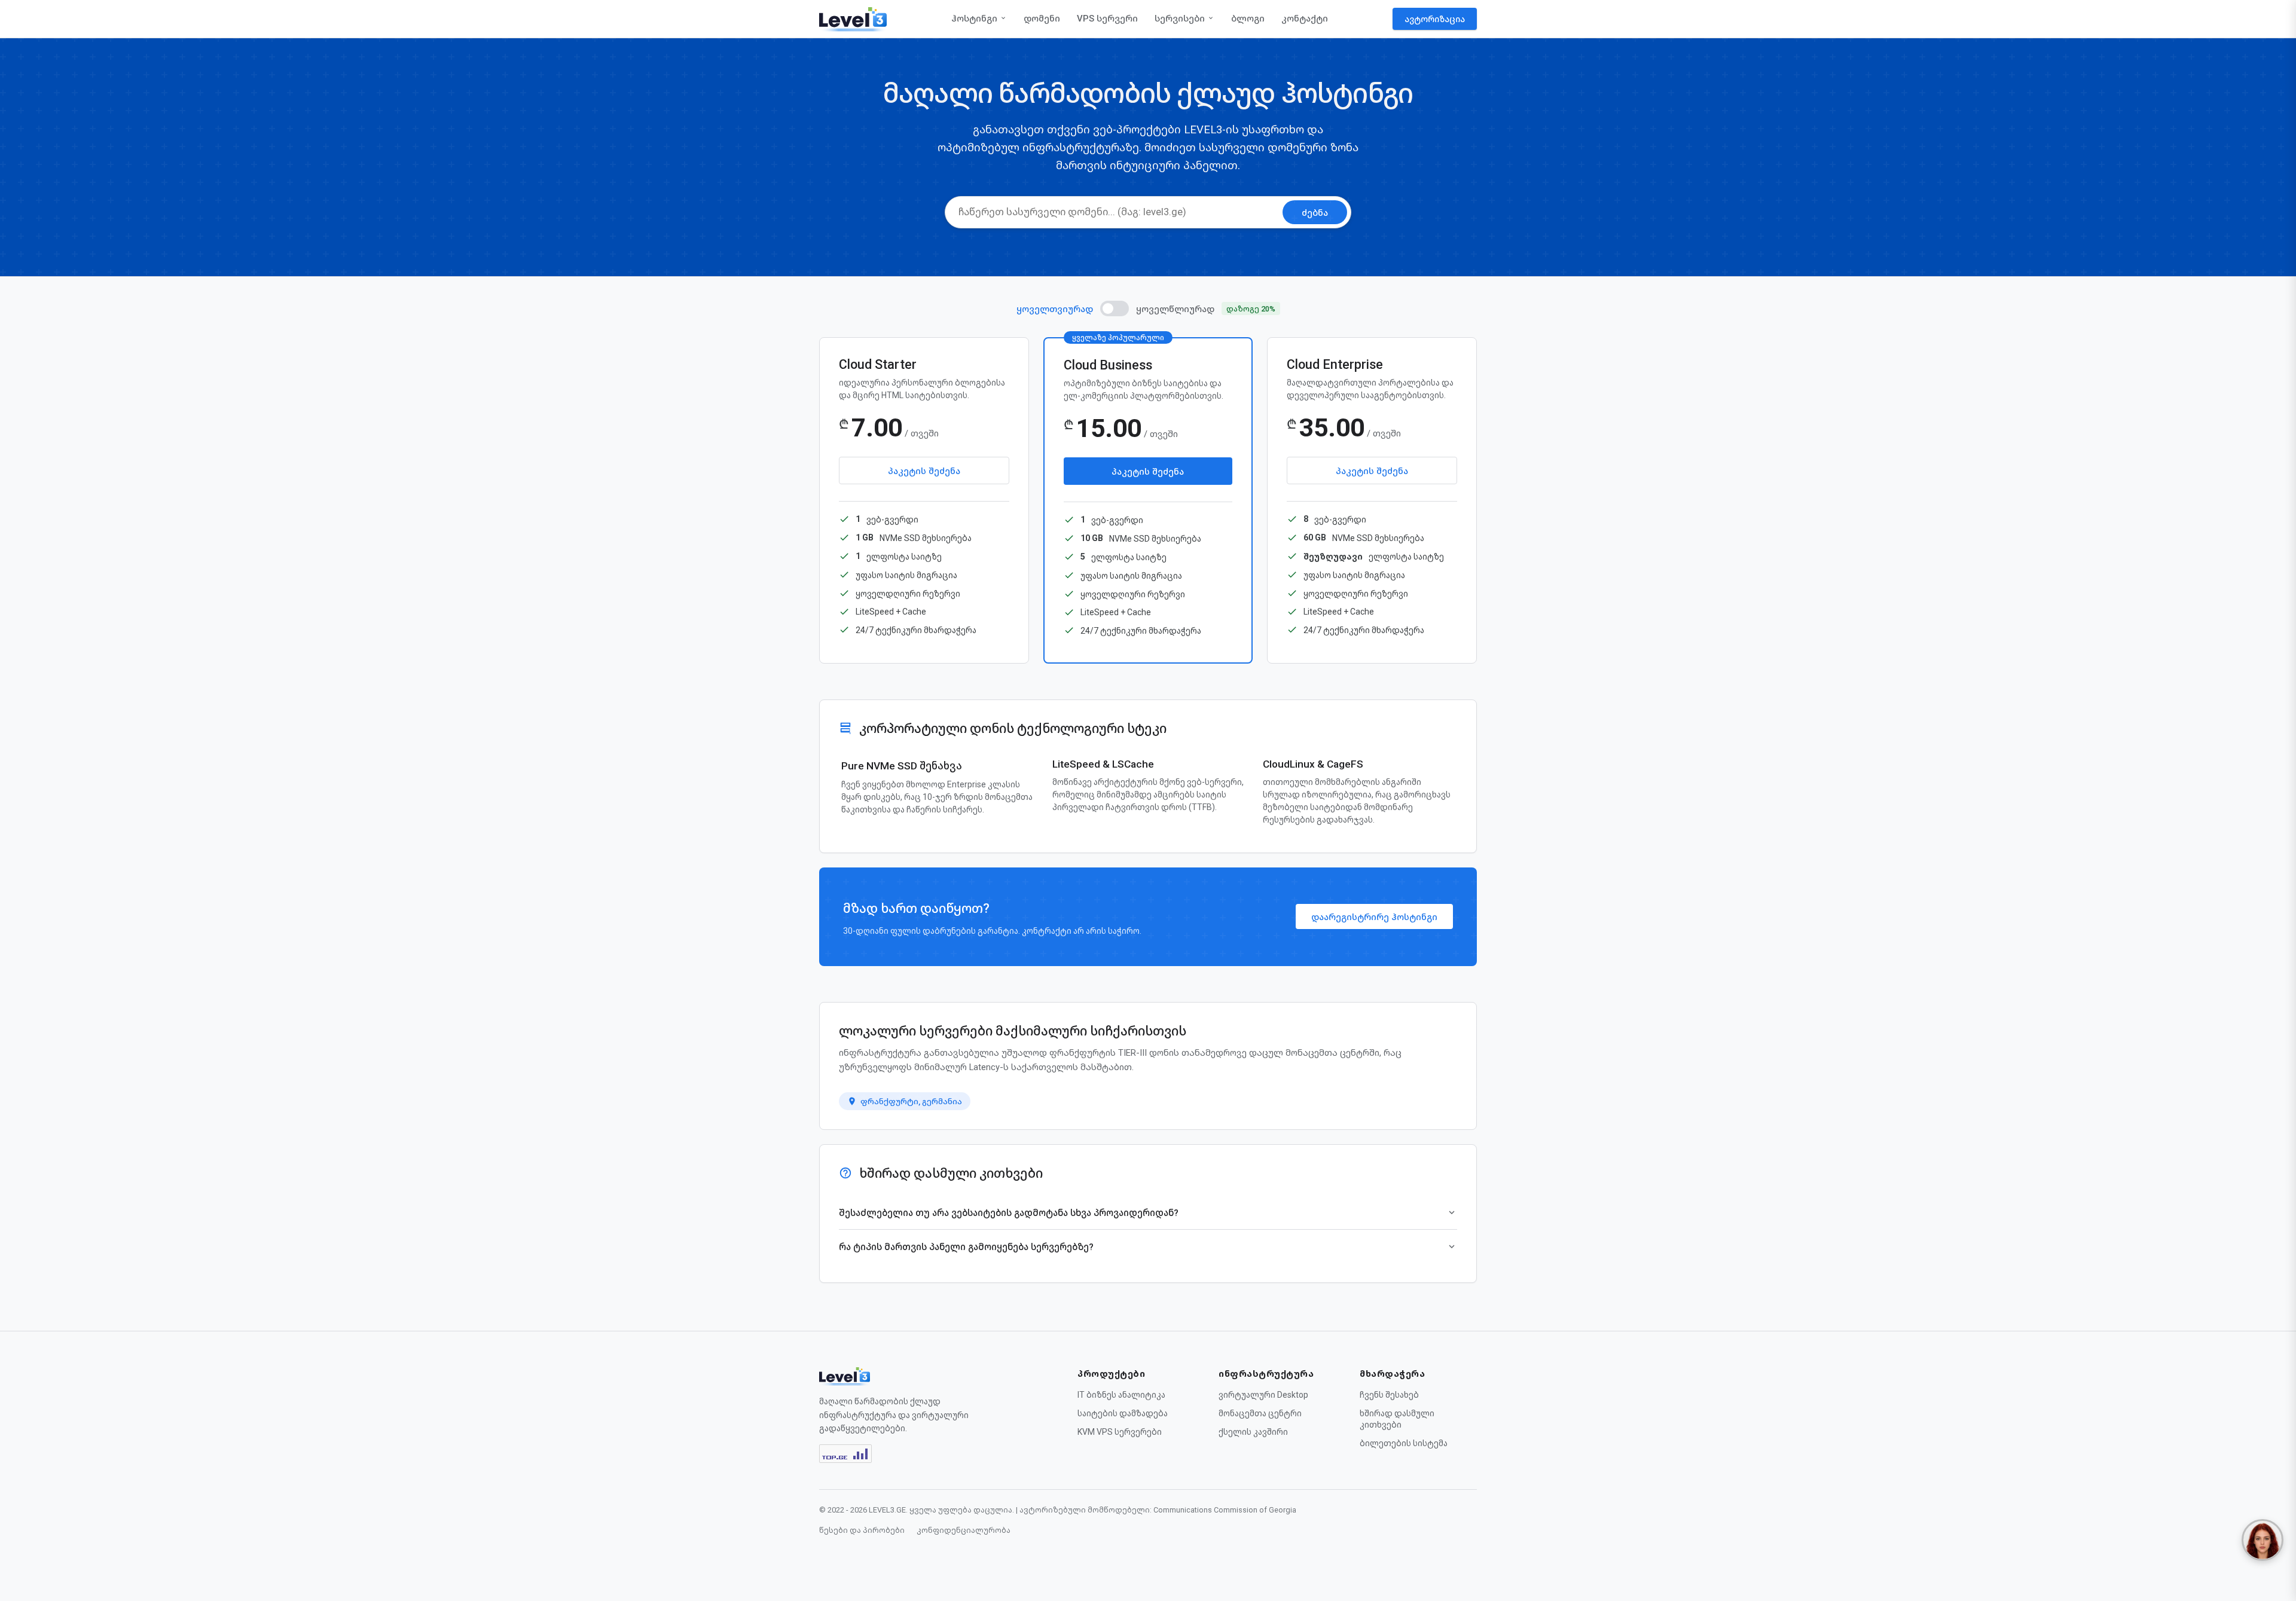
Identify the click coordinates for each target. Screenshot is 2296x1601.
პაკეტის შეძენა (924, 471)
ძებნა (1315, 213)
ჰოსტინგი (974, 19)
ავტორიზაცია (1435, 19)
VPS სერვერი (1107, 19)
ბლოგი (1248, 19)
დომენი (1042, 19)
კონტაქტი (1305, 19)
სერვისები (1180, 19)
